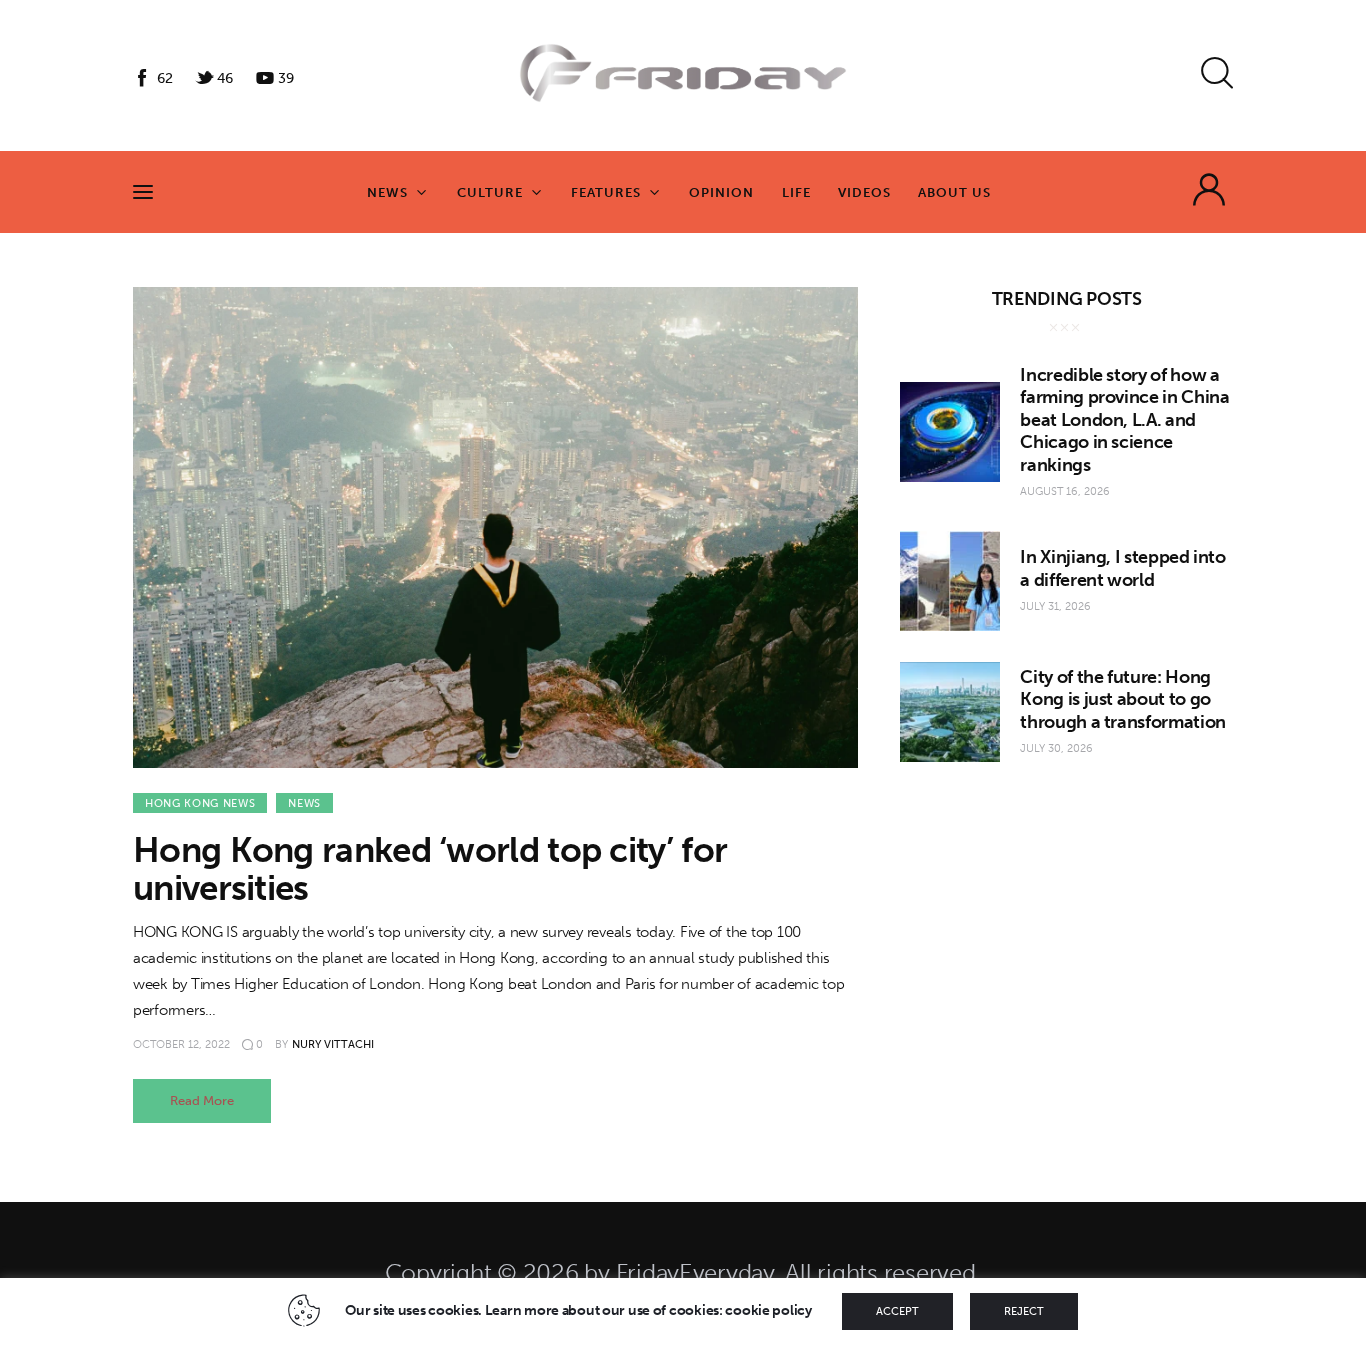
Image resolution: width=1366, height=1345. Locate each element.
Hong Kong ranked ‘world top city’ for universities (430, 869)
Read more (202, 1100)
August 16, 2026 (1065, 491)
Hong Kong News (200, 803)
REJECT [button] (1024, 1311)
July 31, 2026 (1055, 606)
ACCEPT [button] (897, 1311)
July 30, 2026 (1056, 748)
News (304, 803)
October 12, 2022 (181, 1044)
